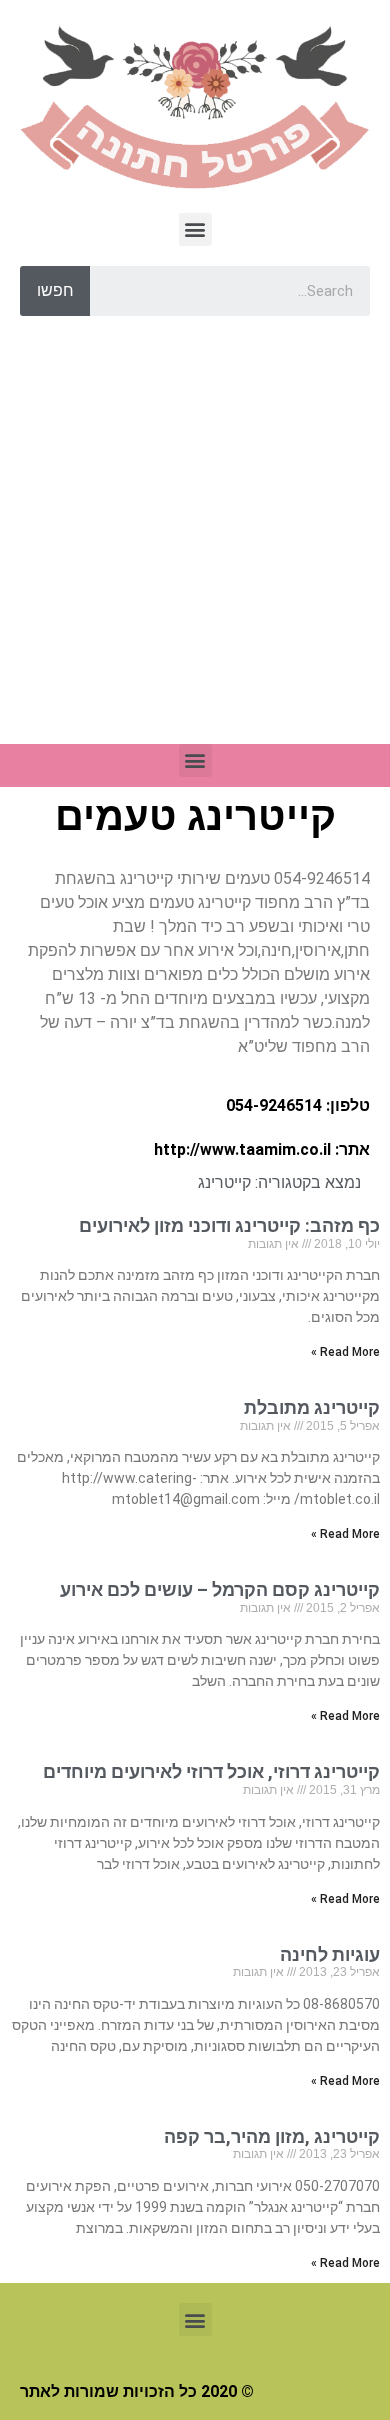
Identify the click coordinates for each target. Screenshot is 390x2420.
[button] (195, 229)
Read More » (345, 1352)
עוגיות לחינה (330, 1954)
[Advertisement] (195, 540)
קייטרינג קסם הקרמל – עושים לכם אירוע (220, 1589)
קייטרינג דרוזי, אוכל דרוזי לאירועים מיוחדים (211, 1771)
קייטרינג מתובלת (312, 1407)
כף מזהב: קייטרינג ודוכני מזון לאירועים (229, 1225)
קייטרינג (224, 1182)
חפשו (55, 290)
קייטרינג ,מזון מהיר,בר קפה (272, 2136)
